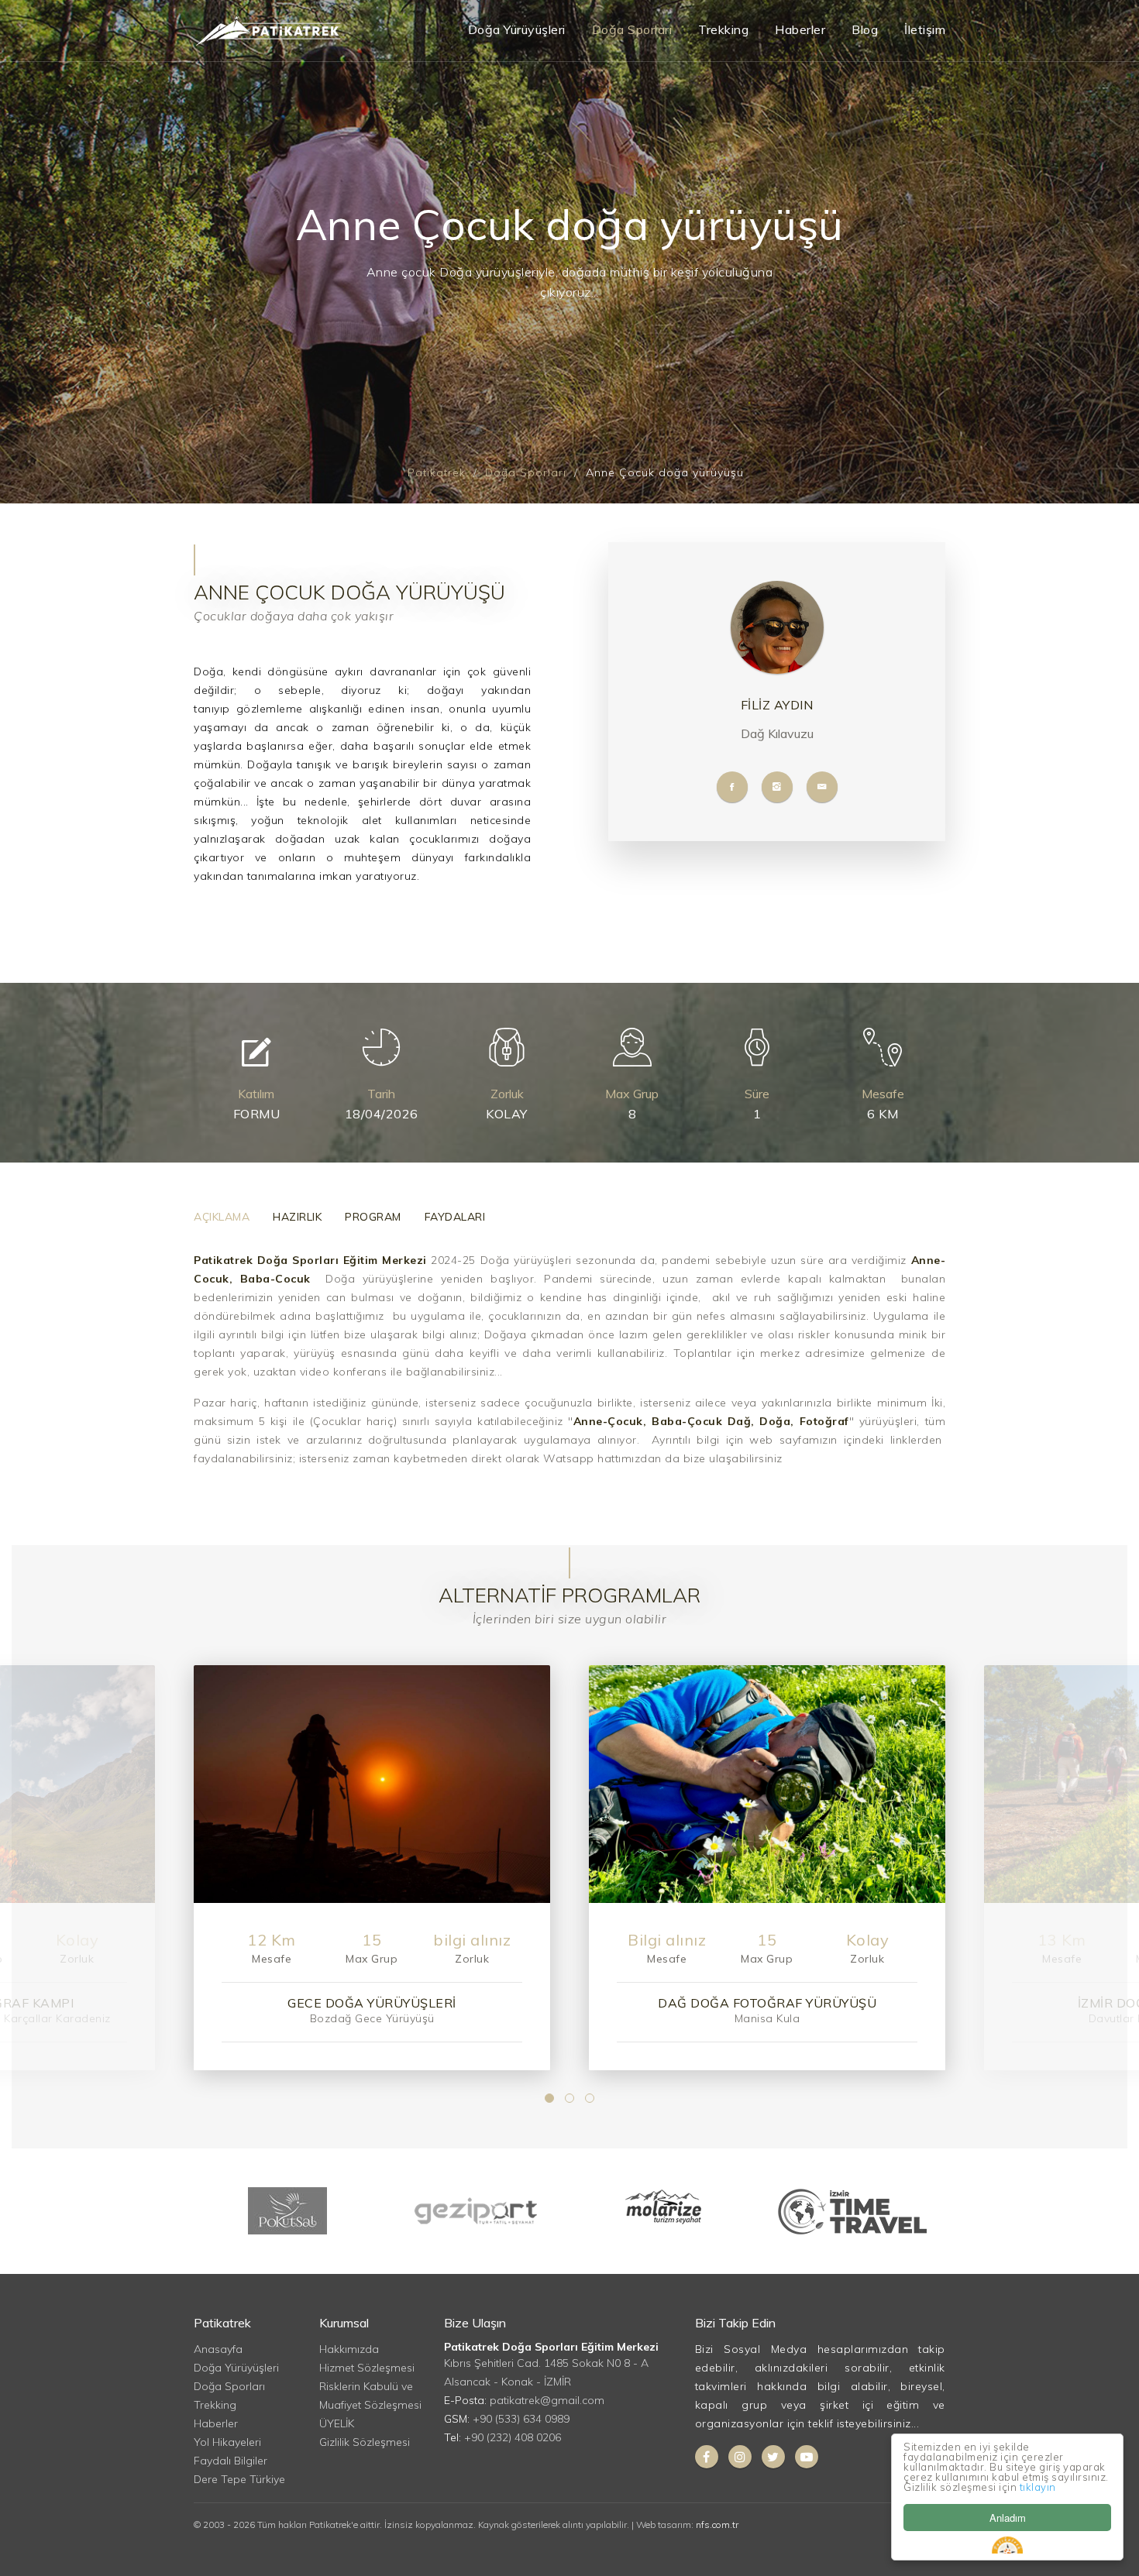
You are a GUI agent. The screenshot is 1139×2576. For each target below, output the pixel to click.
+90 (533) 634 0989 (521, 2419)
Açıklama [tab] (222, 1217)
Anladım (1008, 2518)
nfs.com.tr (717, 2524)
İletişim (925, 29)
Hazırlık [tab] (297, 1217)
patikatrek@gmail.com (547, 2400)
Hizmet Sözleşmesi (367, 2368)
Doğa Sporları (632, 29)
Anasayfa (218, 2349)
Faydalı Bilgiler (231, 2461)
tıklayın (1038, 2487)
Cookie (1007, 2545)
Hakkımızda (349, 2349)
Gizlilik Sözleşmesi (365, 2442)
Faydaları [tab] (455, 1217)
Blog (865, 29)
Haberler (800, 29)
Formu (257, 1114)
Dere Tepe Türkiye (239, 2479)
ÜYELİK (337, 2423)
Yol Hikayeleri (227, 2442)
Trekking (723, 29)
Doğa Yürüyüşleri (517, 29)
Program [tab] (373, 1217)
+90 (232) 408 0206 (513, 2437)
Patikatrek (437, 472)
